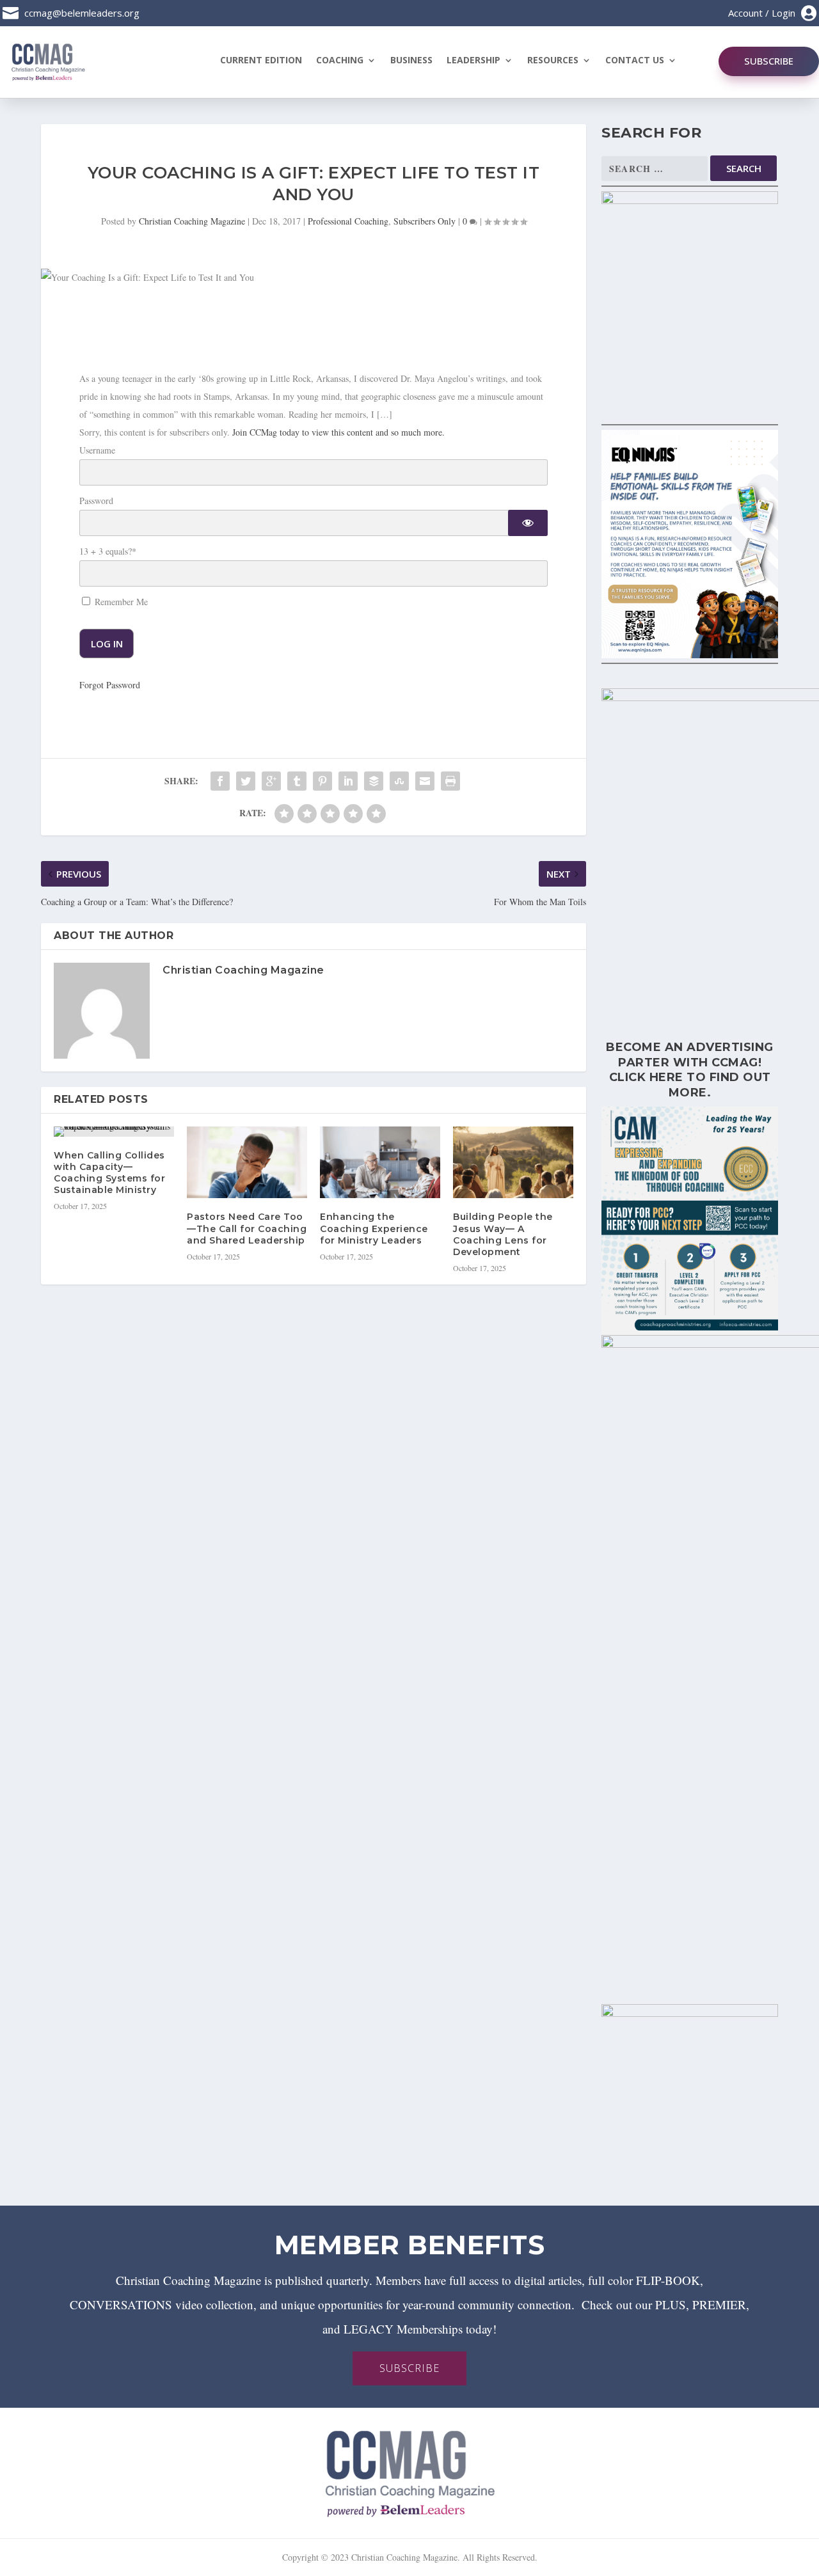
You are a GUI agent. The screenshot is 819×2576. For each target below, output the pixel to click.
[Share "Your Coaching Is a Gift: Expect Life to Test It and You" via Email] (425, 781)
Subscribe (769, 61)
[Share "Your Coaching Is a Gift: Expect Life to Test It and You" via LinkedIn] (348, 781)
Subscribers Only (425, 221)
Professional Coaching (348, 221)
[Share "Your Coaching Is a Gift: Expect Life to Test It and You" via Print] (450, 781)
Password (96, 501)
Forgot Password (110, 685)
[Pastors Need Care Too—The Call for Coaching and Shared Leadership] (247, 1163)
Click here (646, 1077)
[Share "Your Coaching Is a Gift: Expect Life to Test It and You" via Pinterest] (322, 781)
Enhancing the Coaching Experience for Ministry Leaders (374, 1228)
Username (97, 450)
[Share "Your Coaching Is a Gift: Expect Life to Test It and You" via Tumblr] (297, 781)
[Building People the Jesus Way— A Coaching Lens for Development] (513, 1163)
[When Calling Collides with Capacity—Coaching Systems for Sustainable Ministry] (114, 1132)
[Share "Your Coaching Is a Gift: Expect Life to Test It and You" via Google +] (271, 781)
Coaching (340, 61)
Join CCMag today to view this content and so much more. (338, 432)
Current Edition (261, 61)
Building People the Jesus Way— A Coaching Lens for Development (503, 1234)
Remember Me (120, 602)
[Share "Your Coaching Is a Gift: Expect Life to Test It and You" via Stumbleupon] (399, 781)
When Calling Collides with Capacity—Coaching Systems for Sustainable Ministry (109, 1173)
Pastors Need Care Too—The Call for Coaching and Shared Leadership (247, 1228)
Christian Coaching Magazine (192, 221)
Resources (553, 61)
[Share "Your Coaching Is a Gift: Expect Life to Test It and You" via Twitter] (246, 781)
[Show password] (528, 523)
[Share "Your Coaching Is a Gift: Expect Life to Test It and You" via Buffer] (374, 781)
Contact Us (635, 61)
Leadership (473, 61)
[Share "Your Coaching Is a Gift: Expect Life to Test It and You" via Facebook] (220, 781)
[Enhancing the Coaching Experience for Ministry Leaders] (380, 1163)
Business (411, 61)
